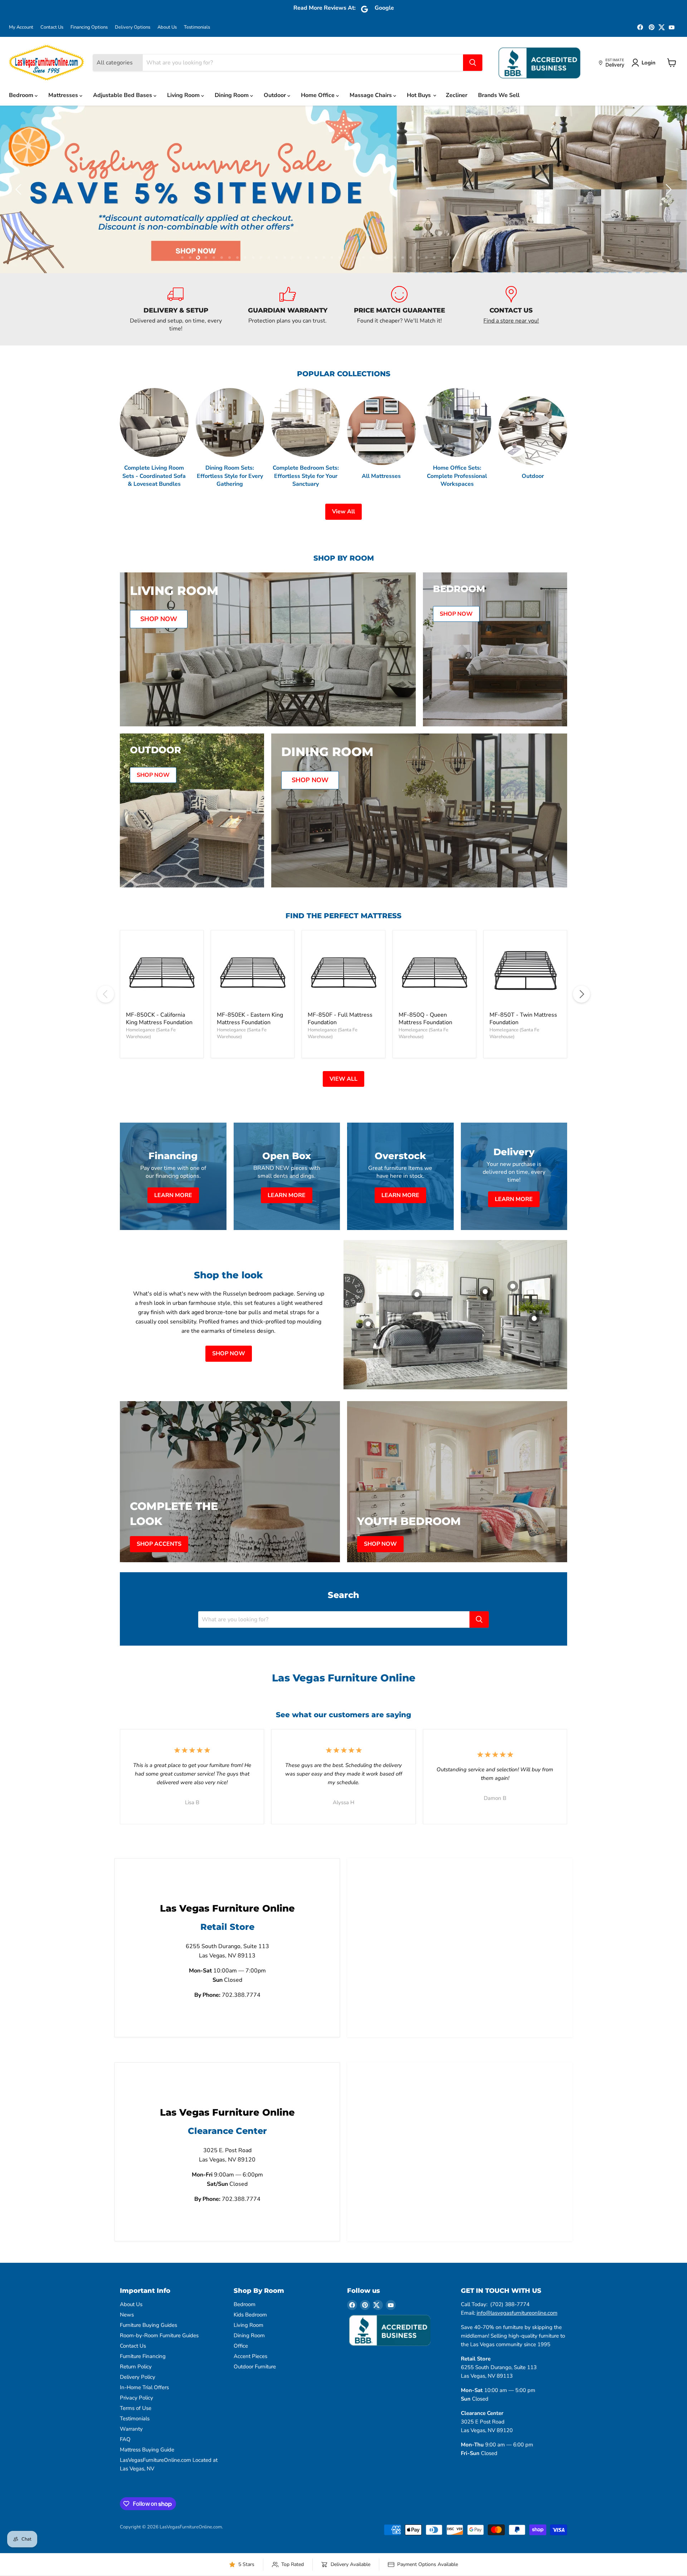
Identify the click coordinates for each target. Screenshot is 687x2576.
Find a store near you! (511, 335)
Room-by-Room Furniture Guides (159, 2350)
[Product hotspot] (417, 1309)
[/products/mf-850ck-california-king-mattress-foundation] (162, 987)
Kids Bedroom (250, 2330)
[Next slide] (667, 197)
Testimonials (197, 27)
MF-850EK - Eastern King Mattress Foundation (250, 1033)
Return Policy (136, 2382)
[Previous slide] (20, 197)
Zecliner (457, 95)
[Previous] (106, 1009)
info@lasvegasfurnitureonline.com (517, 2328)
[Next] (581, 1009)
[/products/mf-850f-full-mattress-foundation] (343, 987)
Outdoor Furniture (255, 2382)
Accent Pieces (250, 2371)
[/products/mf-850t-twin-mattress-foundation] (525, 987)
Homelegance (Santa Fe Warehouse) (151, 1048)
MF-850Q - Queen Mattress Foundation (425, 1033)
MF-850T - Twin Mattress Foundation (523, 1033)
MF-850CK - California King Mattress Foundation (159, 1033)
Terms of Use (136, 2423)
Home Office (318, 95)
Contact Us (52, 27)
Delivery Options (133, 27)
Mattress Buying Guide (147, 2465)
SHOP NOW (229, 1369)
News (127, 2330)
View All (343, 527)
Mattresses (64, 95)
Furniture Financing (143, 2371)
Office (241, 2361)
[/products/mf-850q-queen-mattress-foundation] (434, 987)
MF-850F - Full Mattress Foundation (340, 1033)
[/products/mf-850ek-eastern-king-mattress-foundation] (253, 987)
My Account (21, 27)
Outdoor (276, 95)
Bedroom (22, 95)
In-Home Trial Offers (144, 2402)
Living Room (184, 95)
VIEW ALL (343, 1094)
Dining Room (232, 95)
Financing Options (89, 27)
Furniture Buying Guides (148, 2340)
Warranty (131, 2444)
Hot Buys (420, 95)
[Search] (473, 63)
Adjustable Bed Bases (123, 95)
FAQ (125, 2454)
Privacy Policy (137, 2413)
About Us (167, 27)
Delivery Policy (138, 2392)
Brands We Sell (499, 95)
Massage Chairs (371, 95)
